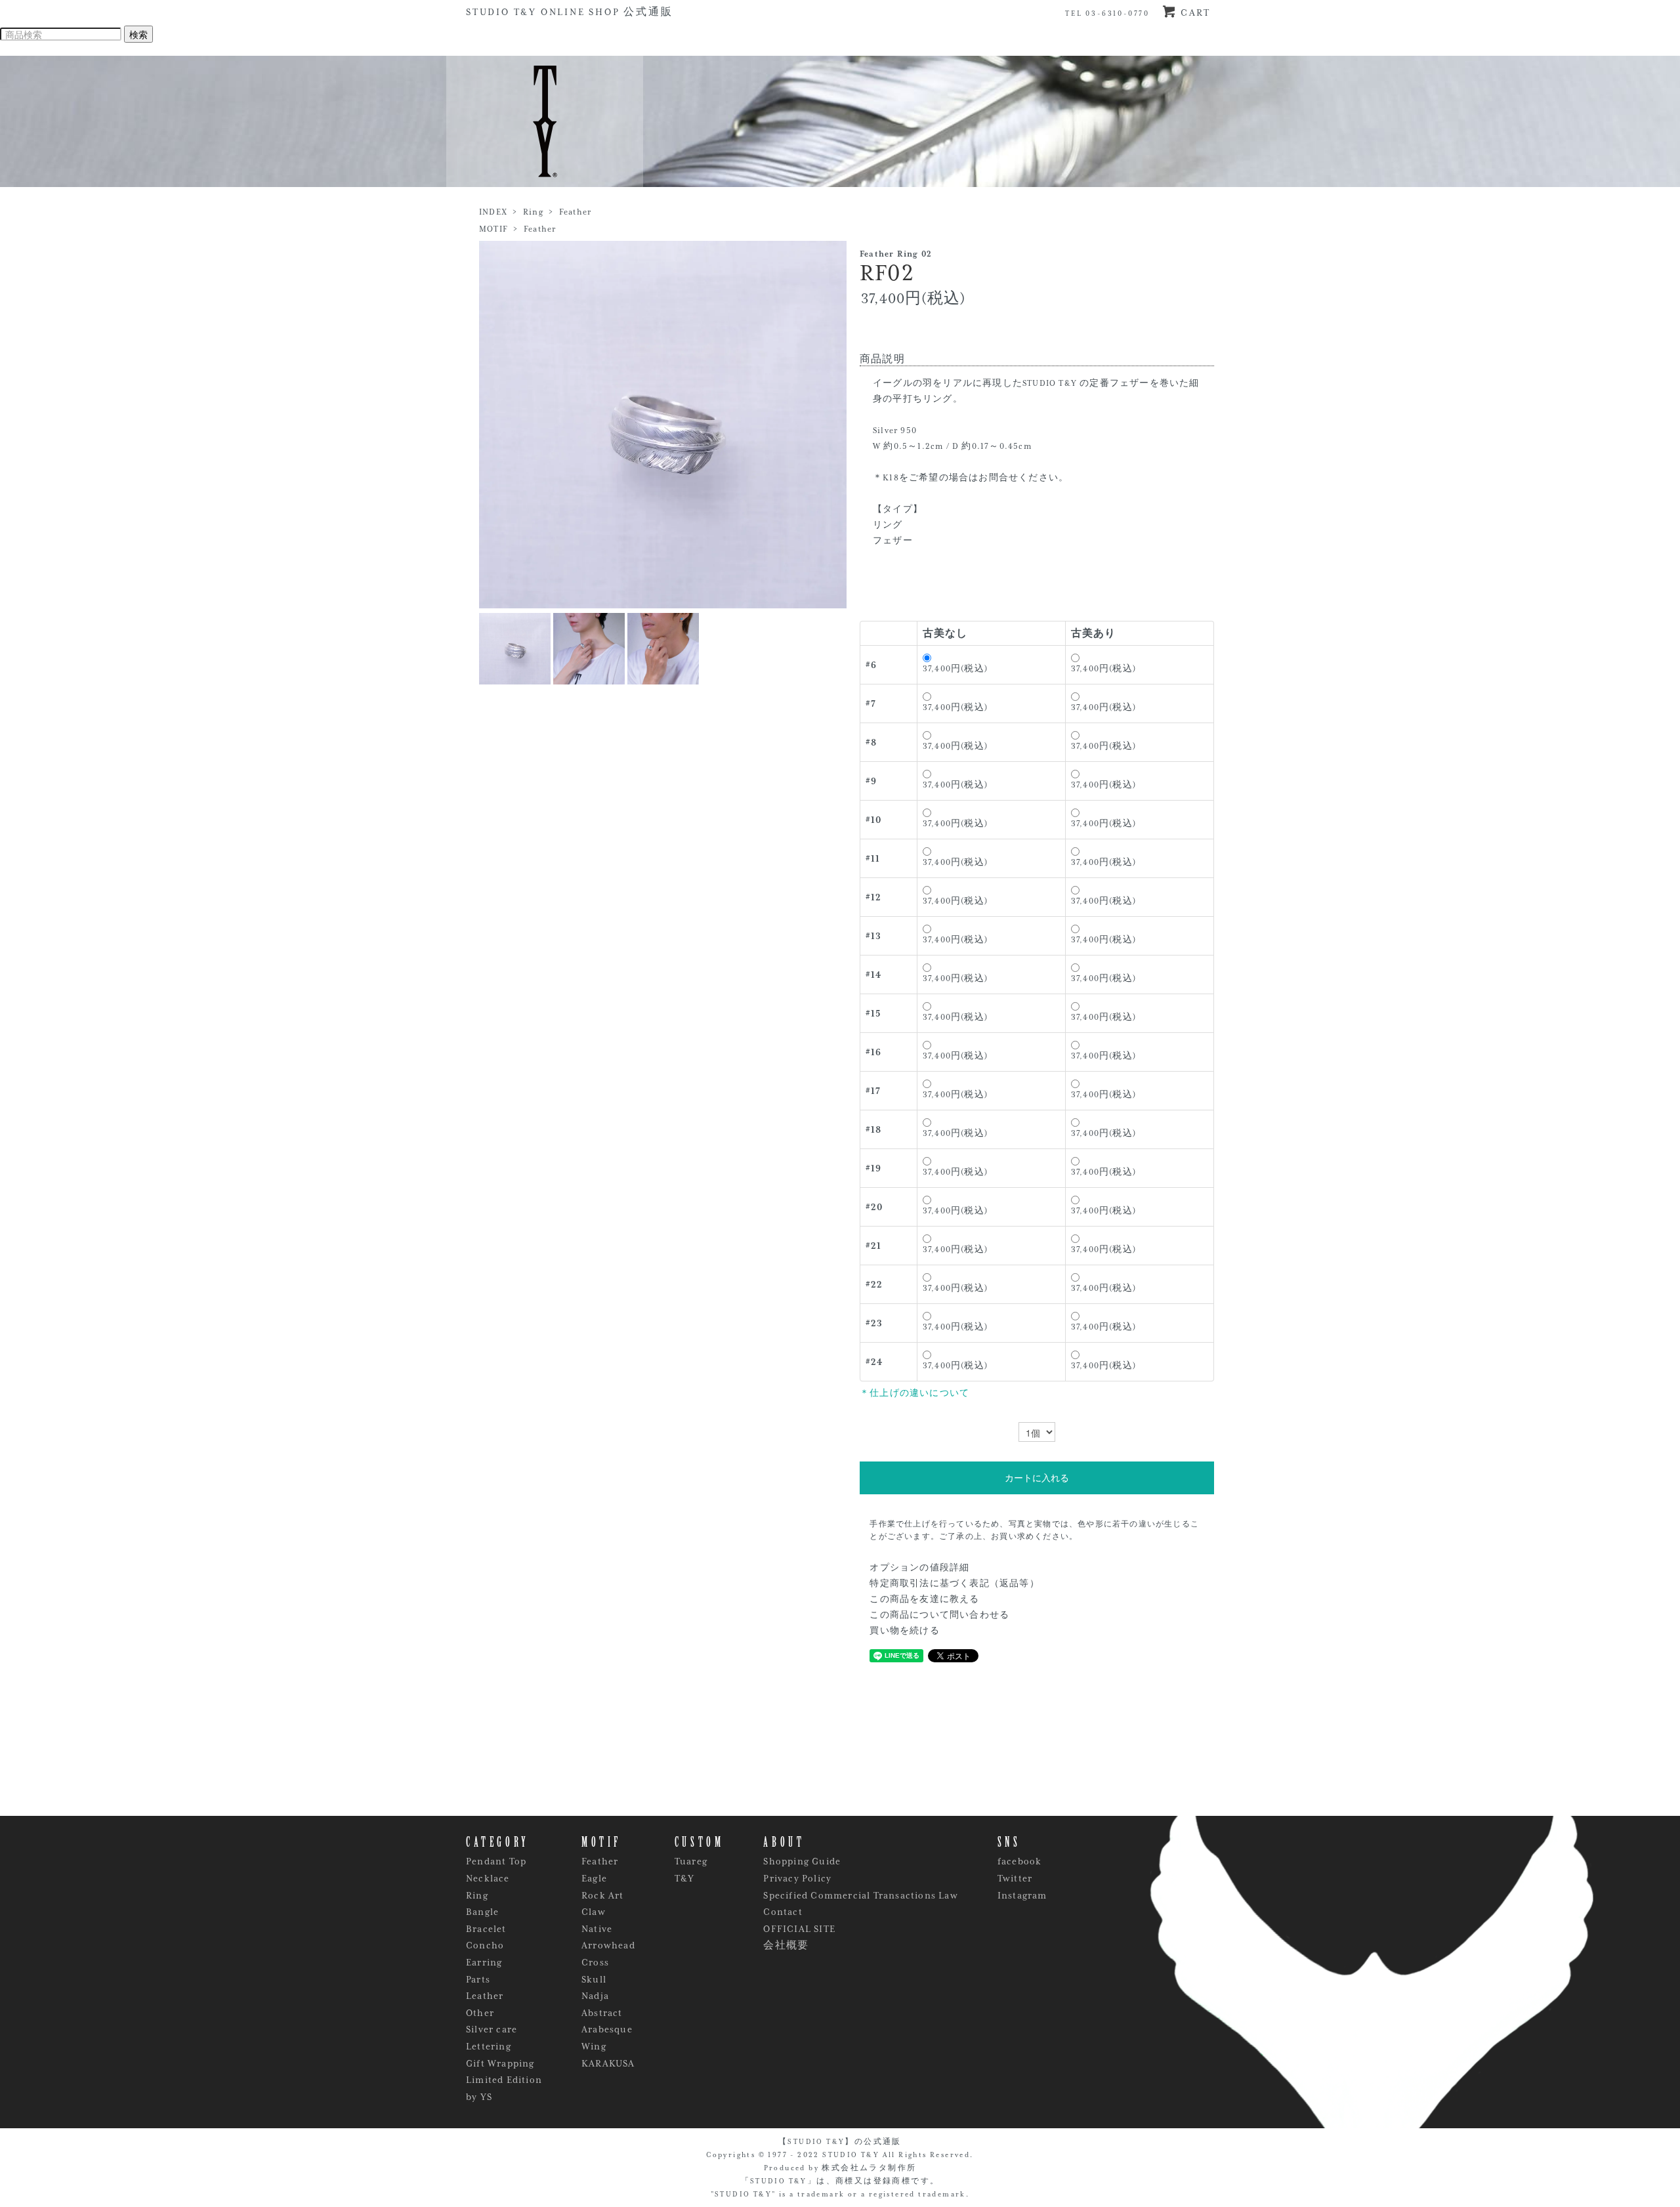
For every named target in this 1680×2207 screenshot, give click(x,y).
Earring (484, 1962)
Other (480, 2013)
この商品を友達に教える (924, 1599)
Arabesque (607, 2029)
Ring (533, 212)
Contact (783, 1912)
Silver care (492, 2029)
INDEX (493, 212)
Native (597, 1929)
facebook (1020, 1861)
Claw (594, 1912)
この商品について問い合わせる (939, 1615)
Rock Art (603, 1895)
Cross (595, 1962)
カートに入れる (1037, 1478)
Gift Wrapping (500, 2063)
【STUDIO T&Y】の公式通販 (840, 2141)
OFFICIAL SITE (799, 1929)
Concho (485, 1945)
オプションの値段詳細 (919, 1568)
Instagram (1022, 1895)
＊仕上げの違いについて (914, 1393)
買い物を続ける (904, 1631)
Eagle (594, 1878)
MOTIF (493, 229)
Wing (594, 2046)
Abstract (602, 2013)
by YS (479, 2097)
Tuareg (691, 1861)
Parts (478, 1979)
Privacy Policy (797, 1878)
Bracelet (486, 1929)
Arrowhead (608, 1945)
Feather (575, 212)
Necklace (488, 1878)
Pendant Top (496, 1861)
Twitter (1015, 1878)
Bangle (482, 1912)
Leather (485, 1996)
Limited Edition (504, 2080)
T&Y (685, 1878)
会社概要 (786, 1945)
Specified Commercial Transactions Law (860, 1895)
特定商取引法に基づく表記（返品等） (954, 1584)
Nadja (595, 1996)
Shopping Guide (802, 1861)
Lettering (489, 2046)
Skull (594, 1979)
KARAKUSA (608, 2063)
